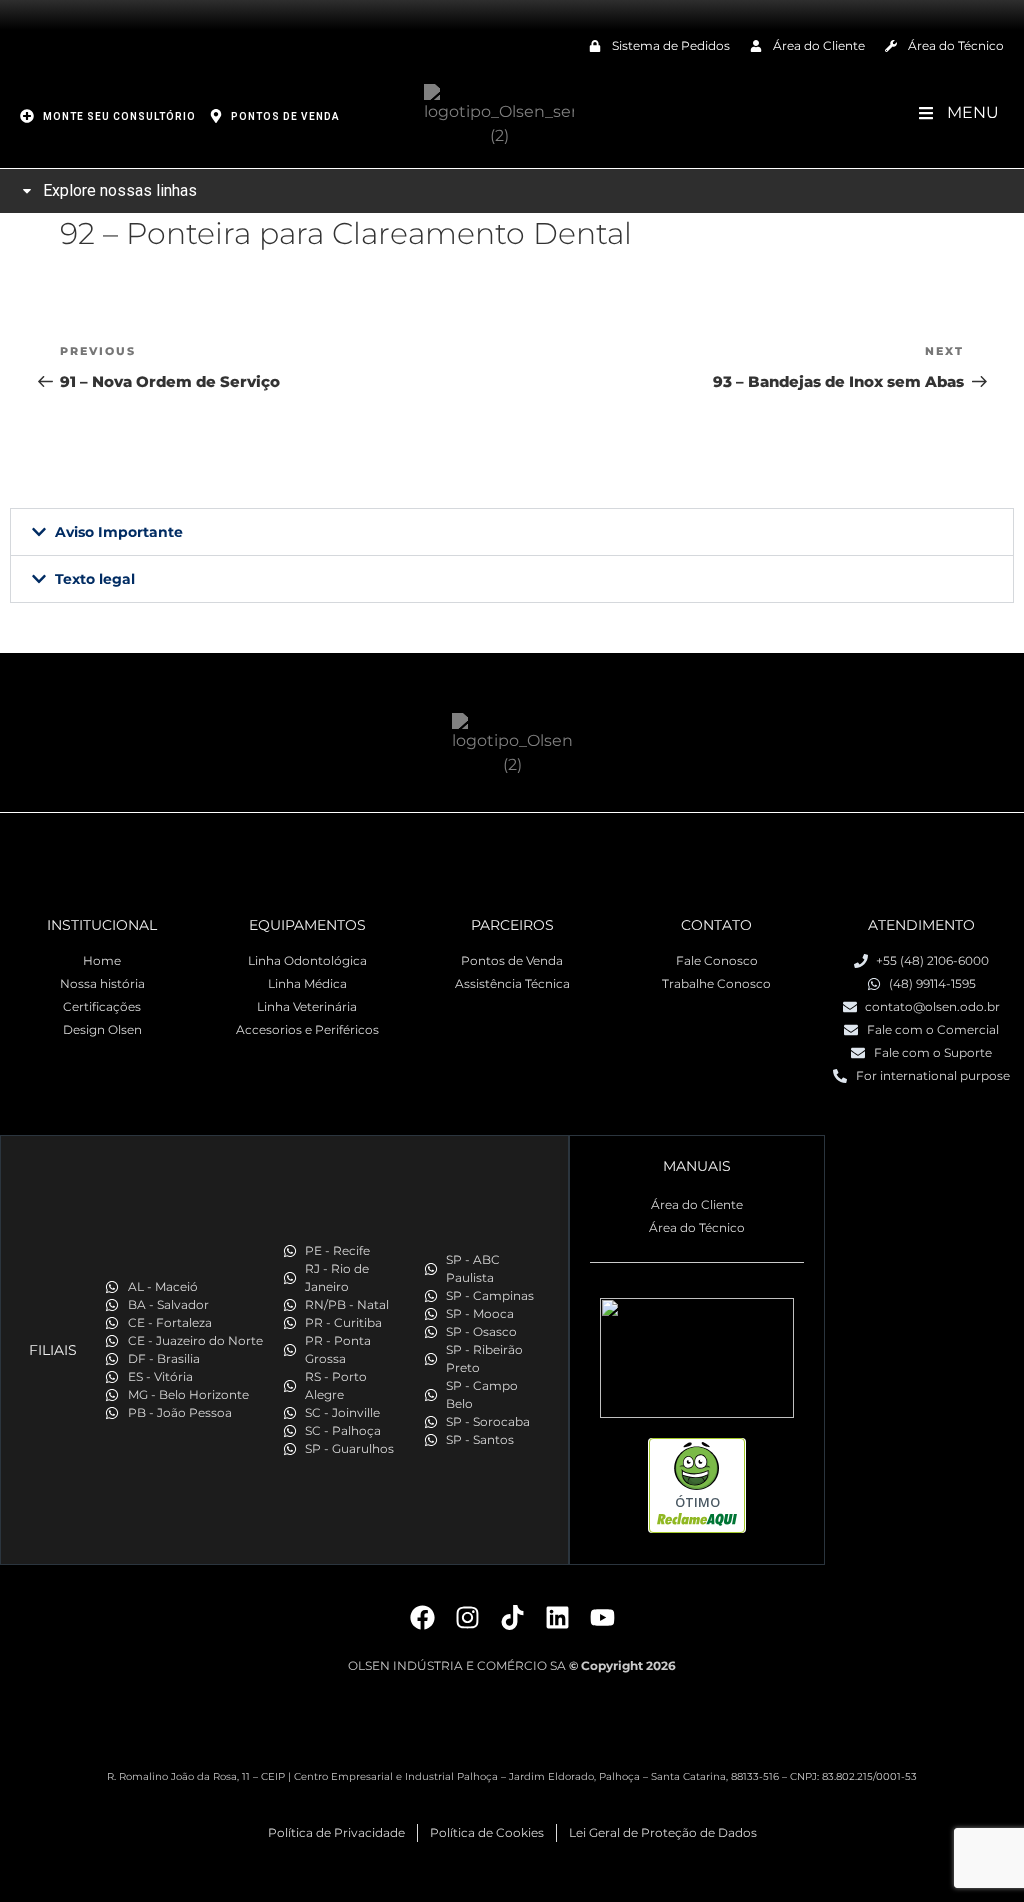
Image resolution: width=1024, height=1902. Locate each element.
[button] (512, 532)
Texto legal (95, 579)
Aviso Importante (119, 532)
